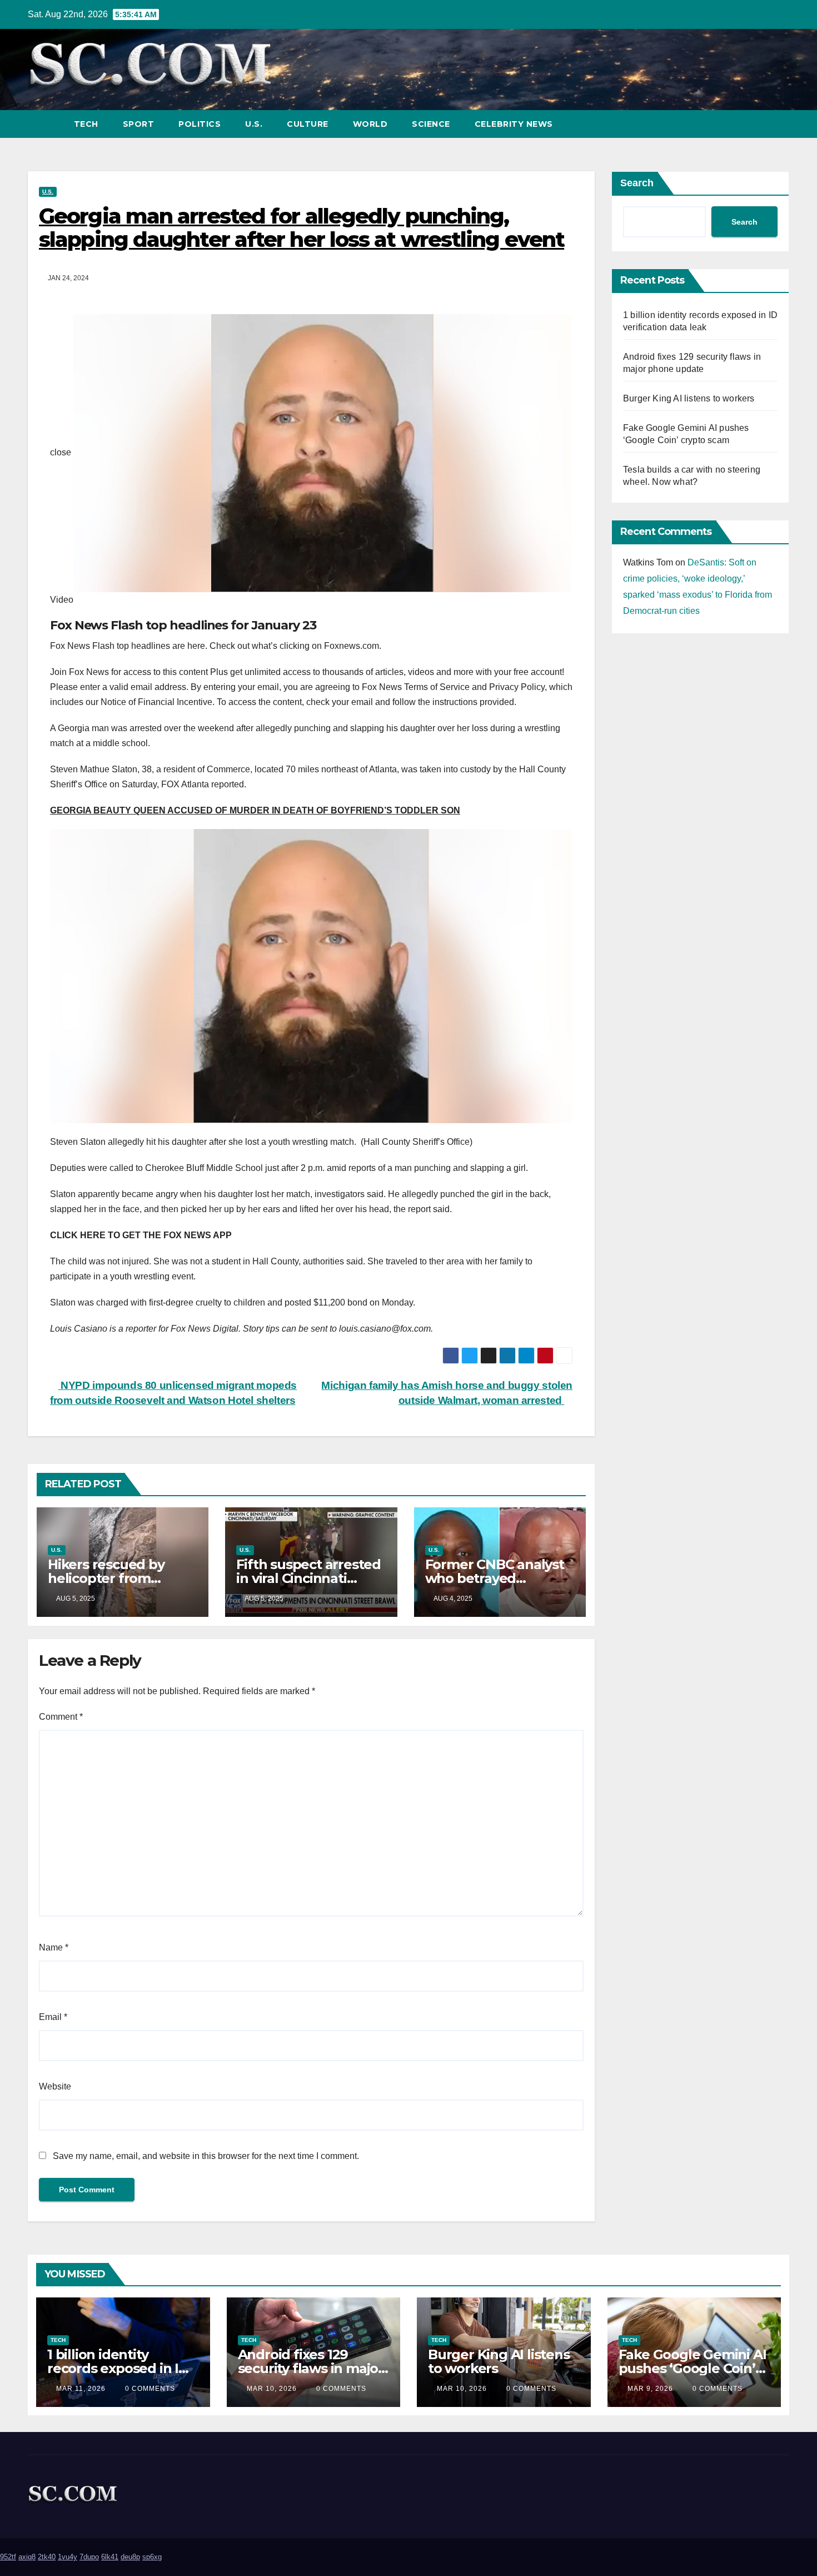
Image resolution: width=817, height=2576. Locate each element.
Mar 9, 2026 (650, 2389)
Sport (139, 124)
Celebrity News (514, 124)
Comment (61, 1717)
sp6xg (152, 2557)
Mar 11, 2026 (81, 2389)
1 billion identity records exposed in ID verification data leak (118, 2368)
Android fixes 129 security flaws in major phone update (311, 2368)
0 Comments (150, 2389)
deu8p (130, 2557)
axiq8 (27, 2557)
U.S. (254, 124)
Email (53, 2017)
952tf (8, 2557)
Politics (200, 124)
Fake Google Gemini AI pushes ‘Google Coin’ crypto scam (693, 2368)
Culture (308, 124)
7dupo (89, 2557)
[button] (760, 124)
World (370, 124)
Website (55, 2086)
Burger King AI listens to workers (689, 398)
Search (637, 183)
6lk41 (110, 2557)
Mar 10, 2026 (272, 2389)
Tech (86, 124)
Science (431, 124)
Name (54, 1947)
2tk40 (47, 2557)
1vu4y (68, 2557)
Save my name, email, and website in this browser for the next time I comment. (206, 2156)
